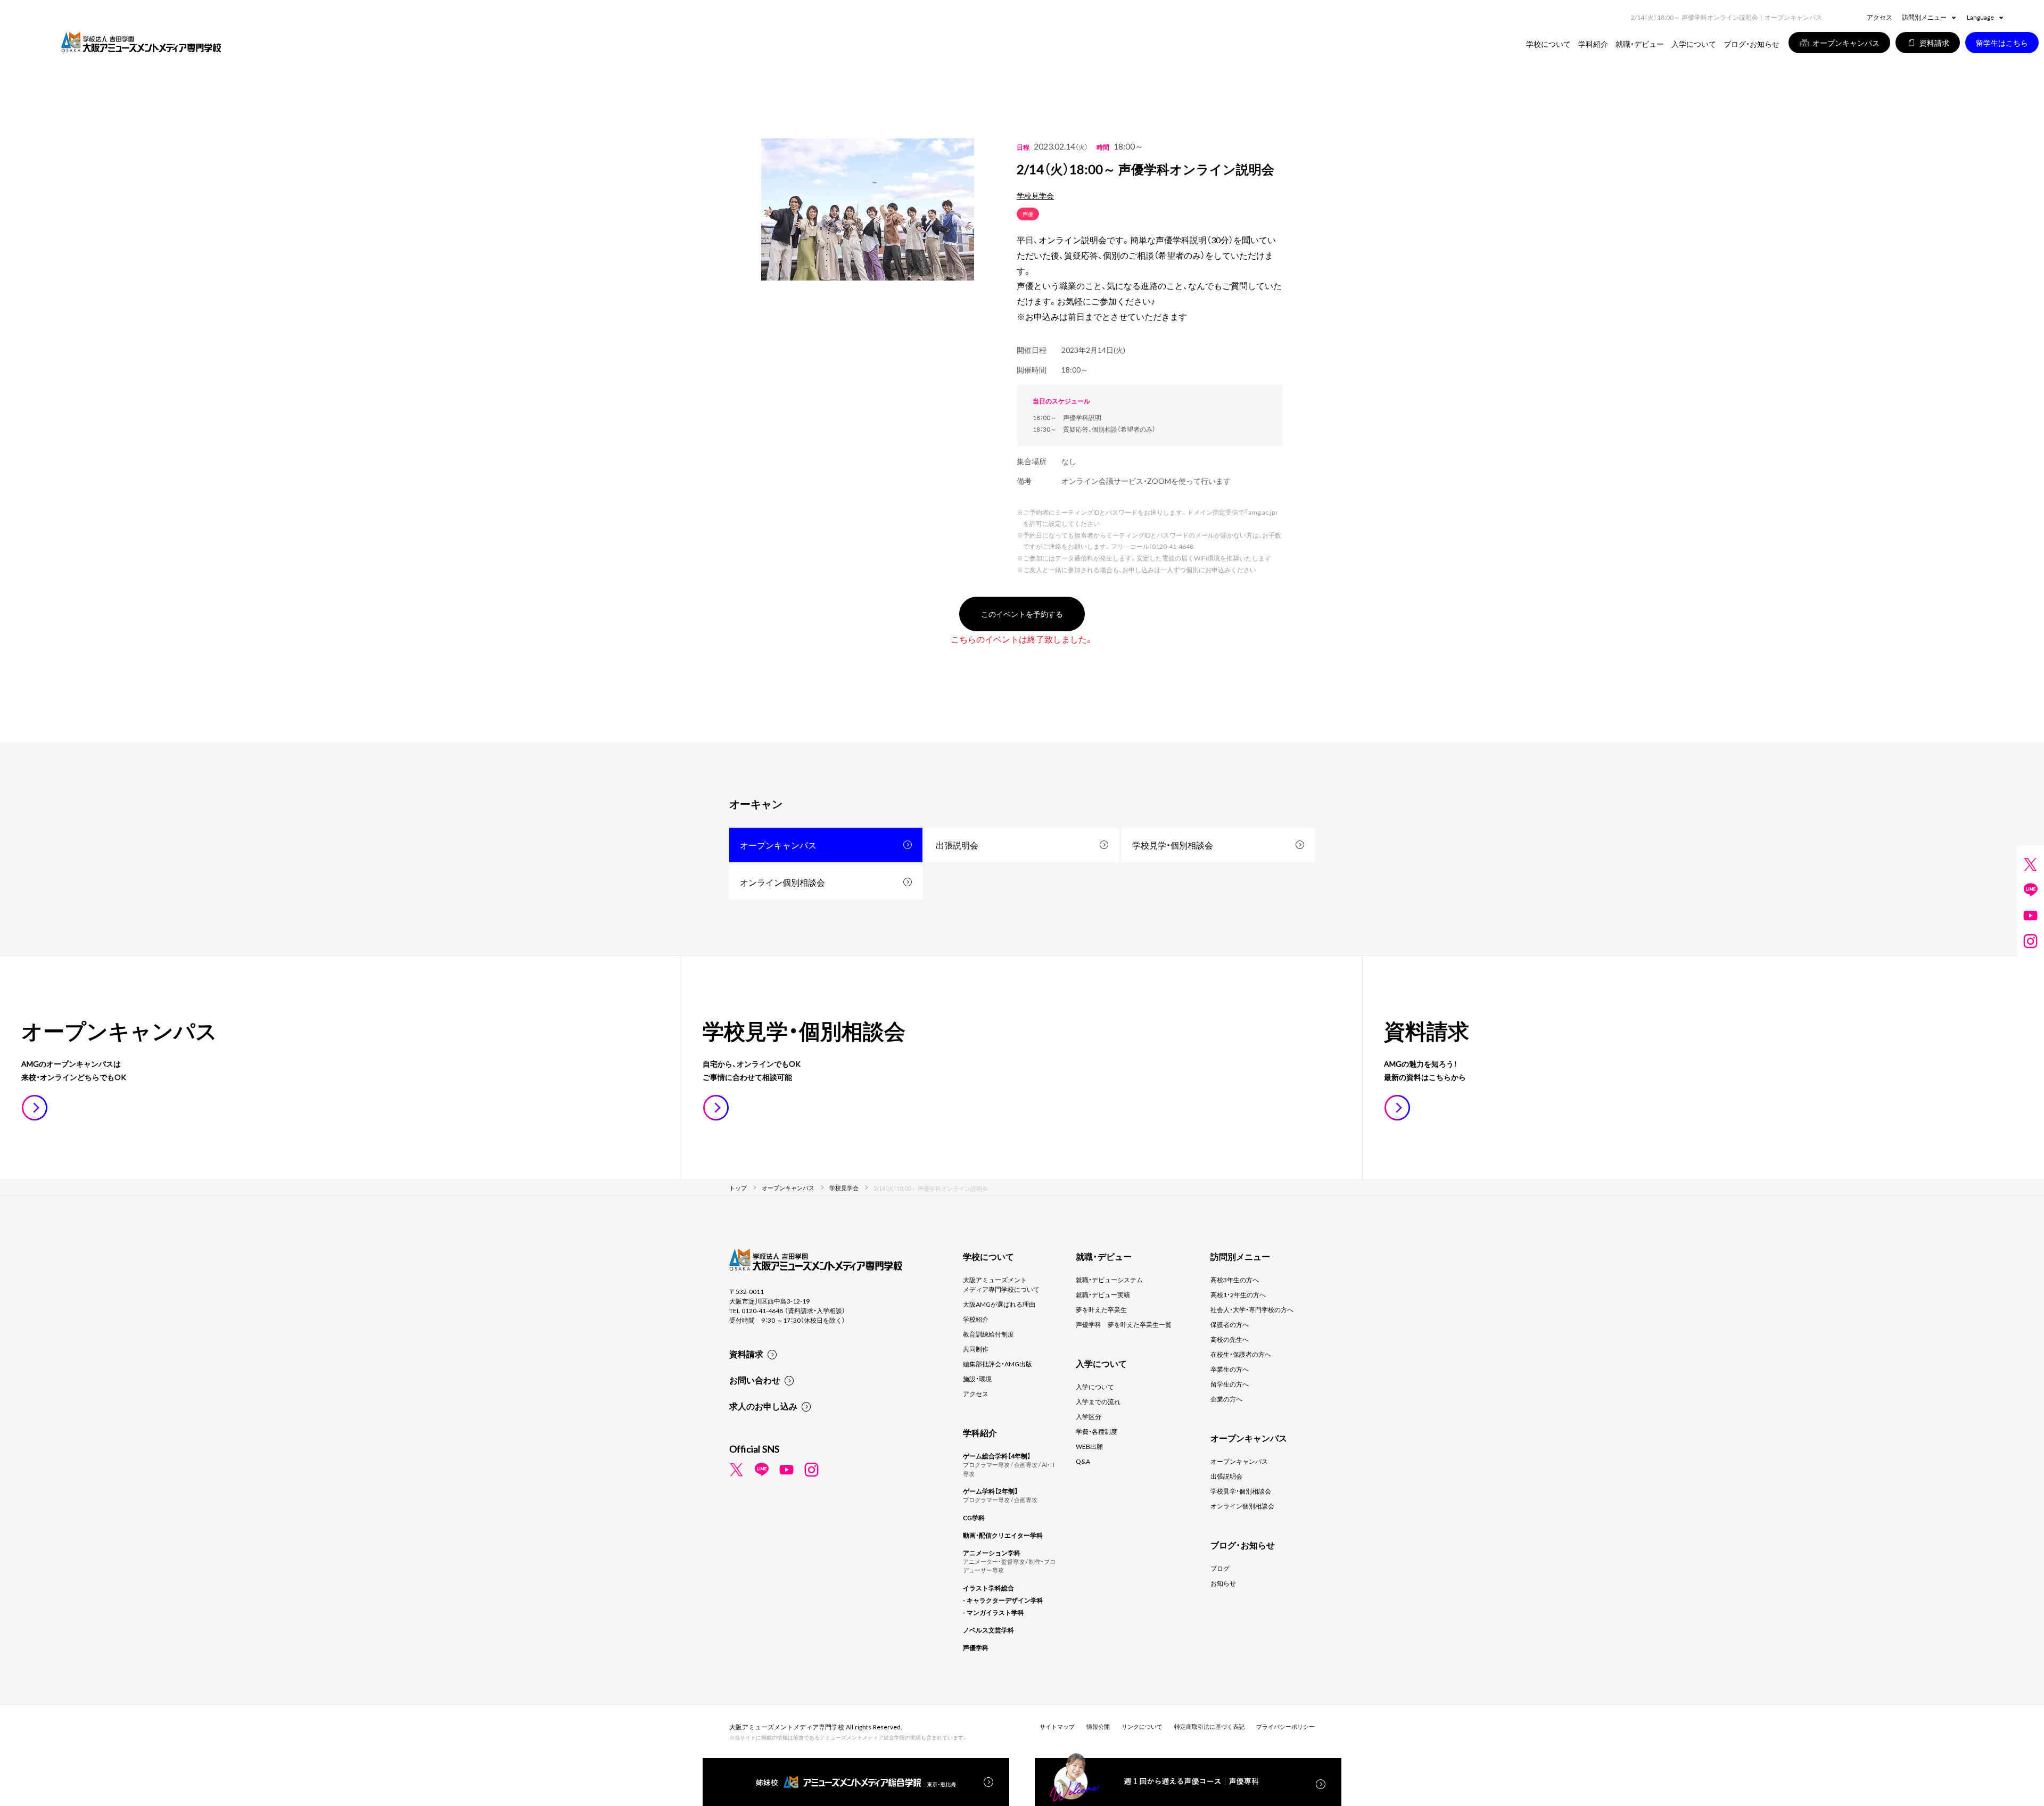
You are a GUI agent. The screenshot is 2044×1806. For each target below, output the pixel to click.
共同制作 (976, 1349)
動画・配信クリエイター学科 (1003, 1535)
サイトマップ (1057, 1726)
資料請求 (746, 1354)
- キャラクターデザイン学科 (1003, 1600)
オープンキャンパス (778, 845)
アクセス (1880, 17)
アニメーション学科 (992, 1553)
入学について (1095, 1387)
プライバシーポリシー (1285, 1726)
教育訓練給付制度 (988, 1334)
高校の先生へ (1230, 1339)
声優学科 (976, 1647)
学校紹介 (976, 1319)
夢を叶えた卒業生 (1101, 1309)
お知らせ (1223, 1583)
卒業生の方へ (1230, 1369)
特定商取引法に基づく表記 (1209, 1726)
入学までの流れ (1098, 1401)
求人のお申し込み (763, 1406)
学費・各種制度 (1097, 1431)
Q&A (1083, 1461)
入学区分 (1089, 1416)
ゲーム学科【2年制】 (990, 1491)
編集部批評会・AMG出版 (998, 1364)
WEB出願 (1089, 1446)
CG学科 (974, 1518)
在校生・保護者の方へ (1241, 1354)
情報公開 (1098, 1726)
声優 (1028, 214)
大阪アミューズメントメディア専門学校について (1001, 1284)
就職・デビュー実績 (1103, 1294)
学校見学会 (1035, 195)
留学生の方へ (1230, 1384)
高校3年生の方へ (1235, 1280)
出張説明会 (957, 845)
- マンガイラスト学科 (994, 1612)
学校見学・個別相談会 (1173, 845)
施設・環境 (977, 1379)
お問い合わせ (755, 1380)
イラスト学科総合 (988, 1588)
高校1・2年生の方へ (1238, 1294)
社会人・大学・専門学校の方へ (1252, 1309)
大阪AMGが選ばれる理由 (999, 1304)
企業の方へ (1226, 1399)
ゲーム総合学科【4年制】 (997, 1456)
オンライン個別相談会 (782, 882)
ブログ (1220, 1568)
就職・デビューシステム (1109, 1280)
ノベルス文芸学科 (988, 1630)
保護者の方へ (1230, 1324)
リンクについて (1142, 1726)
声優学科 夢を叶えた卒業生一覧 (1124, 1324)
